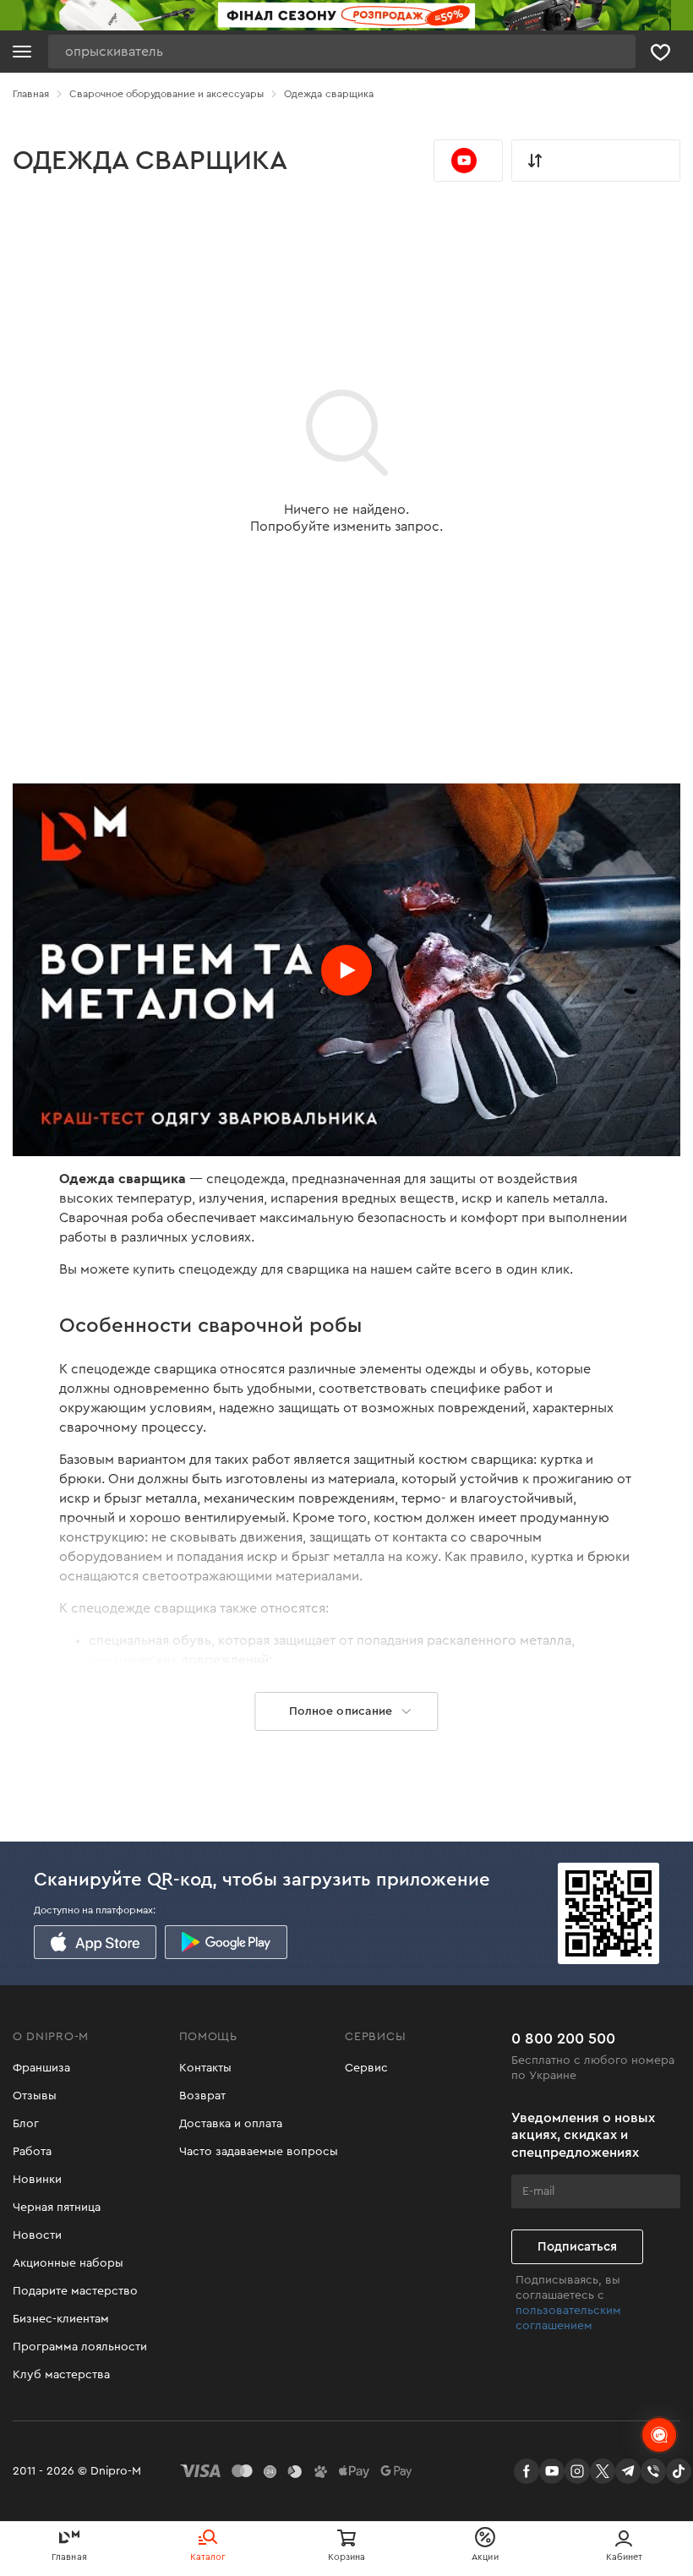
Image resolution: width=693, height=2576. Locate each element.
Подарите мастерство (75, 2291)
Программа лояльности (80, 2347)
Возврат (202, 2096)
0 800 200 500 (563, 2038)
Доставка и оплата (231, 2124)
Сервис (366, 2068)
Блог (26, 2124)
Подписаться (577, 2247)
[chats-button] (659, 2435)
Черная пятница (57, 2208)
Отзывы (35, 2096)
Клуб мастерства (61, 2375)
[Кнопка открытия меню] (22, 52)
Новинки (37, 2180)
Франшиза (41, 2068)
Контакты (205, 2068)
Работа (32, 2152)
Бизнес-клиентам (61, 2319)
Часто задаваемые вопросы (259, 2152)
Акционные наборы (68, 2263)
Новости (37, 2235)
